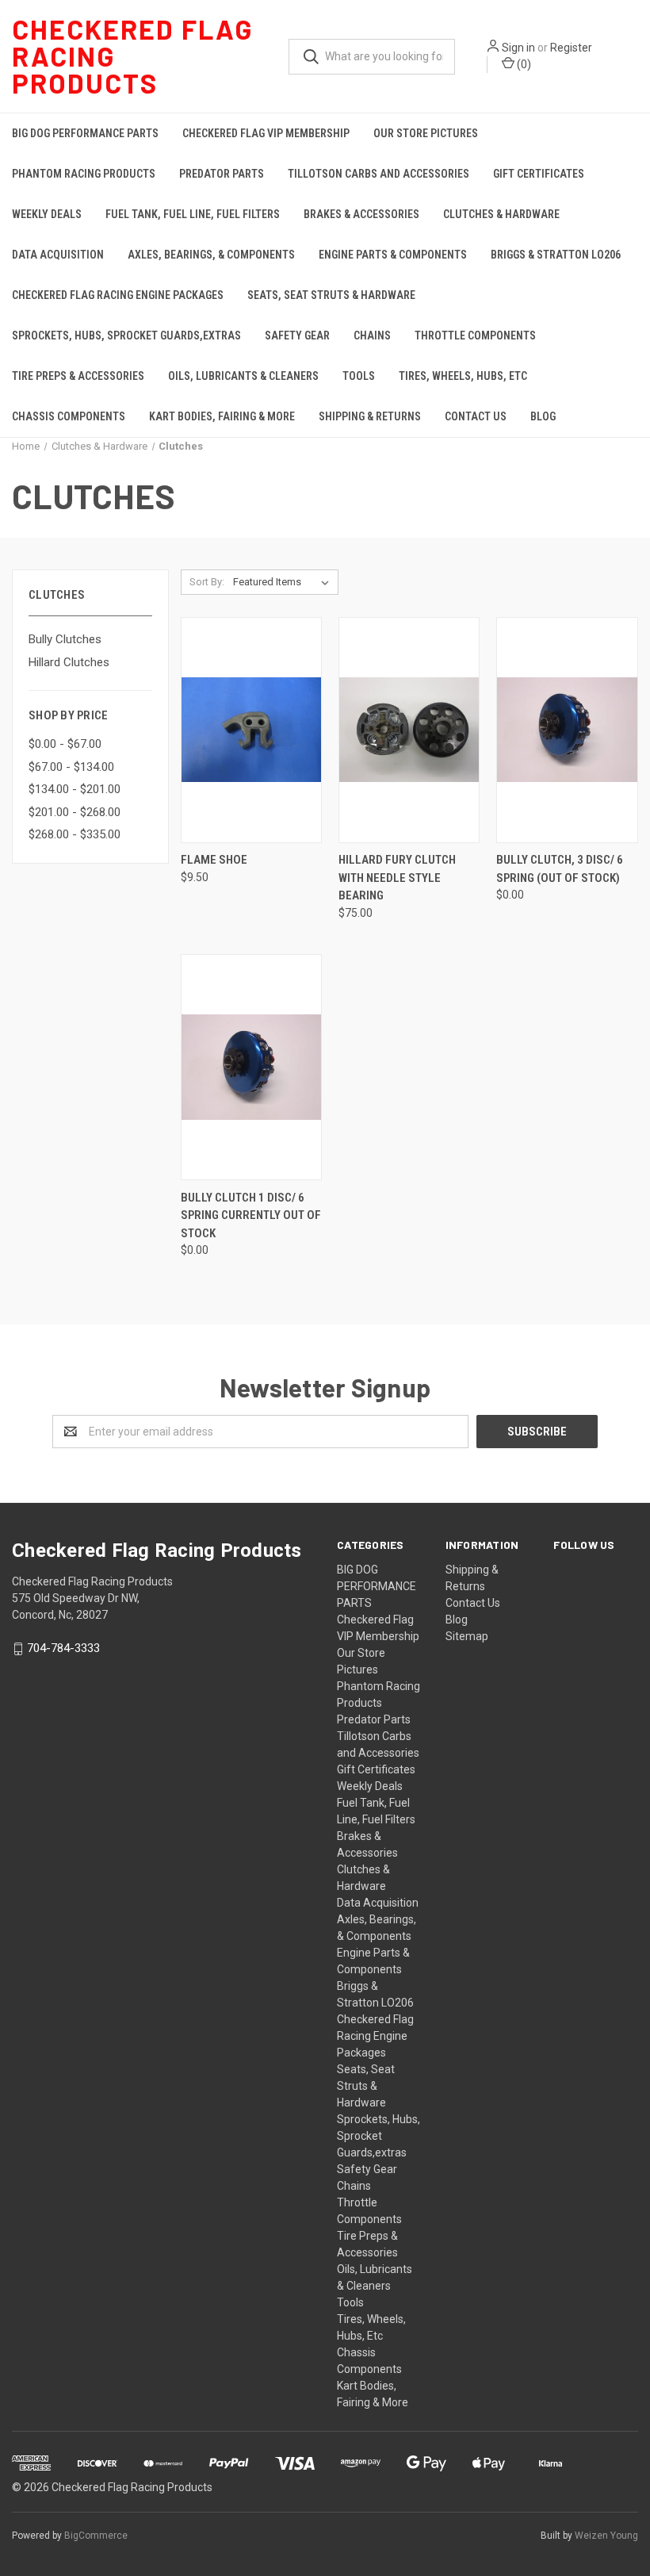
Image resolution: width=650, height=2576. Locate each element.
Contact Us (476, 416)
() (523, 64)
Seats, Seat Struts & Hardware (331, 295)
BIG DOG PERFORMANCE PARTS (85, 133)
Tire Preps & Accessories (78, 376)
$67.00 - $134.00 (71, 767)
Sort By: (207, 582)
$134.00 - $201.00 (75, 789)
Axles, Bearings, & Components (211, 255)
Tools (359, 376)
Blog (543, 416)
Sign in (518, 48)
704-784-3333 (63, 1648)
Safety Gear (297, 335)
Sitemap (467, 1636)
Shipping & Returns (370, 416)
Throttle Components (475, 335)
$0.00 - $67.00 (65, 744)
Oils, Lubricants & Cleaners (243, 376)
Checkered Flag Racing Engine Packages (118, 295)
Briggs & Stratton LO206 (556, 255)
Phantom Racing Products (84, 174)
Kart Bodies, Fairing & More (222, 416)
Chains (372, 335)
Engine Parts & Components (393, 255)
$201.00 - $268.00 (75, 812)
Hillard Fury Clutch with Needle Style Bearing (397, 878)
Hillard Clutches (69, 662)
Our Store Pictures (426, 133)
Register (571, 48)
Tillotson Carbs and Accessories (379, 174)
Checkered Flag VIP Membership (266, 133)
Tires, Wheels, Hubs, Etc (463, 376)
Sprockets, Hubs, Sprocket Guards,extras (126, 335)
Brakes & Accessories (361, 214)
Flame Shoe (214, 860)
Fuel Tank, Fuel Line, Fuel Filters (193, 214)
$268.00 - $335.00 (75, 834)
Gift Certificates (539, 174)
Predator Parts (222, 174)
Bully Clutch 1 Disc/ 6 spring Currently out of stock (251, 1215)
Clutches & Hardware (501, 214)
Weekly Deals (47, 214)
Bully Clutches (65, 639)
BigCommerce (96, 2536)
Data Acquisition (58, 255)
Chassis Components (69, 416)
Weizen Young (606, 2536)
